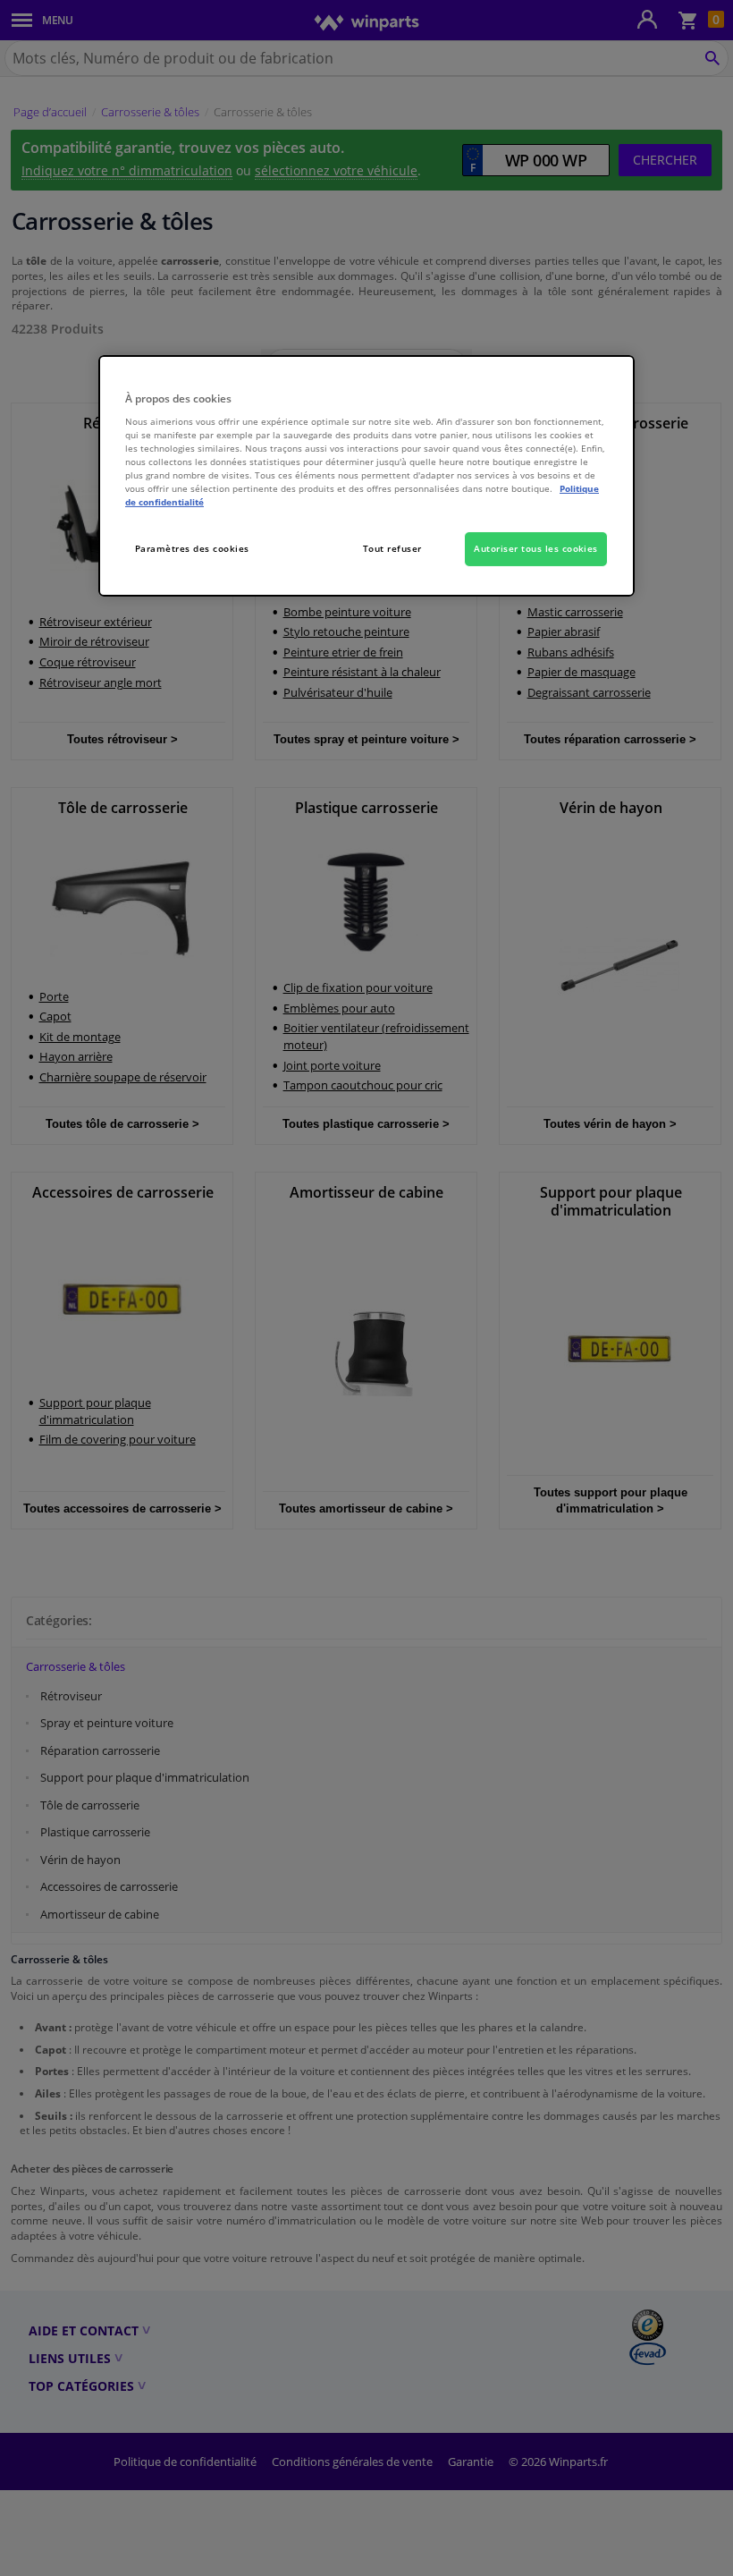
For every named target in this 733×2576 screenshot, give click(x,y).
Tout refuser (392, 548)
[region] (366, 476)
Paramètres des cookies (192, 548)
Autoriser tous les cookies (536, 548)
